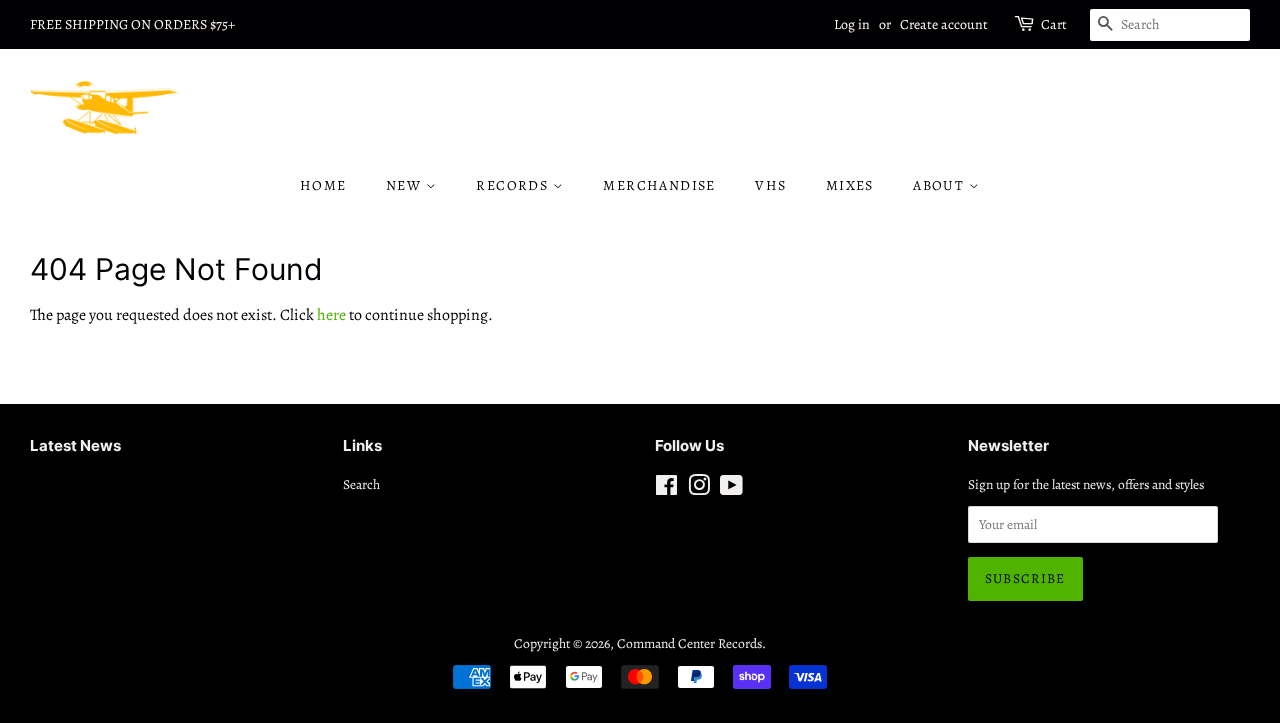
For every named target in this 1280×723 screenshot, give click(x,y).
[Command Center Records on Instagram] (699, 489)
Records (514, 185)
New (406, 185)
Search (361, 484)
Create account (944, 24)
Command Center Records (689, 643)
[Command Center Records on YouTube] (731, 489)
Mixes (850, 185)
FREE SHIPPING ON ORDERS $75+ (132, 24)
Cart (1054, 24)
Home (323, 185)
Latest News (75, 445)
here (331, 315)
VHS (770, 185)
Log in (852, 24)
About (940, 185)
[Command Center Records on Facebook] (666, 489)
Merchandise (659, 185)
